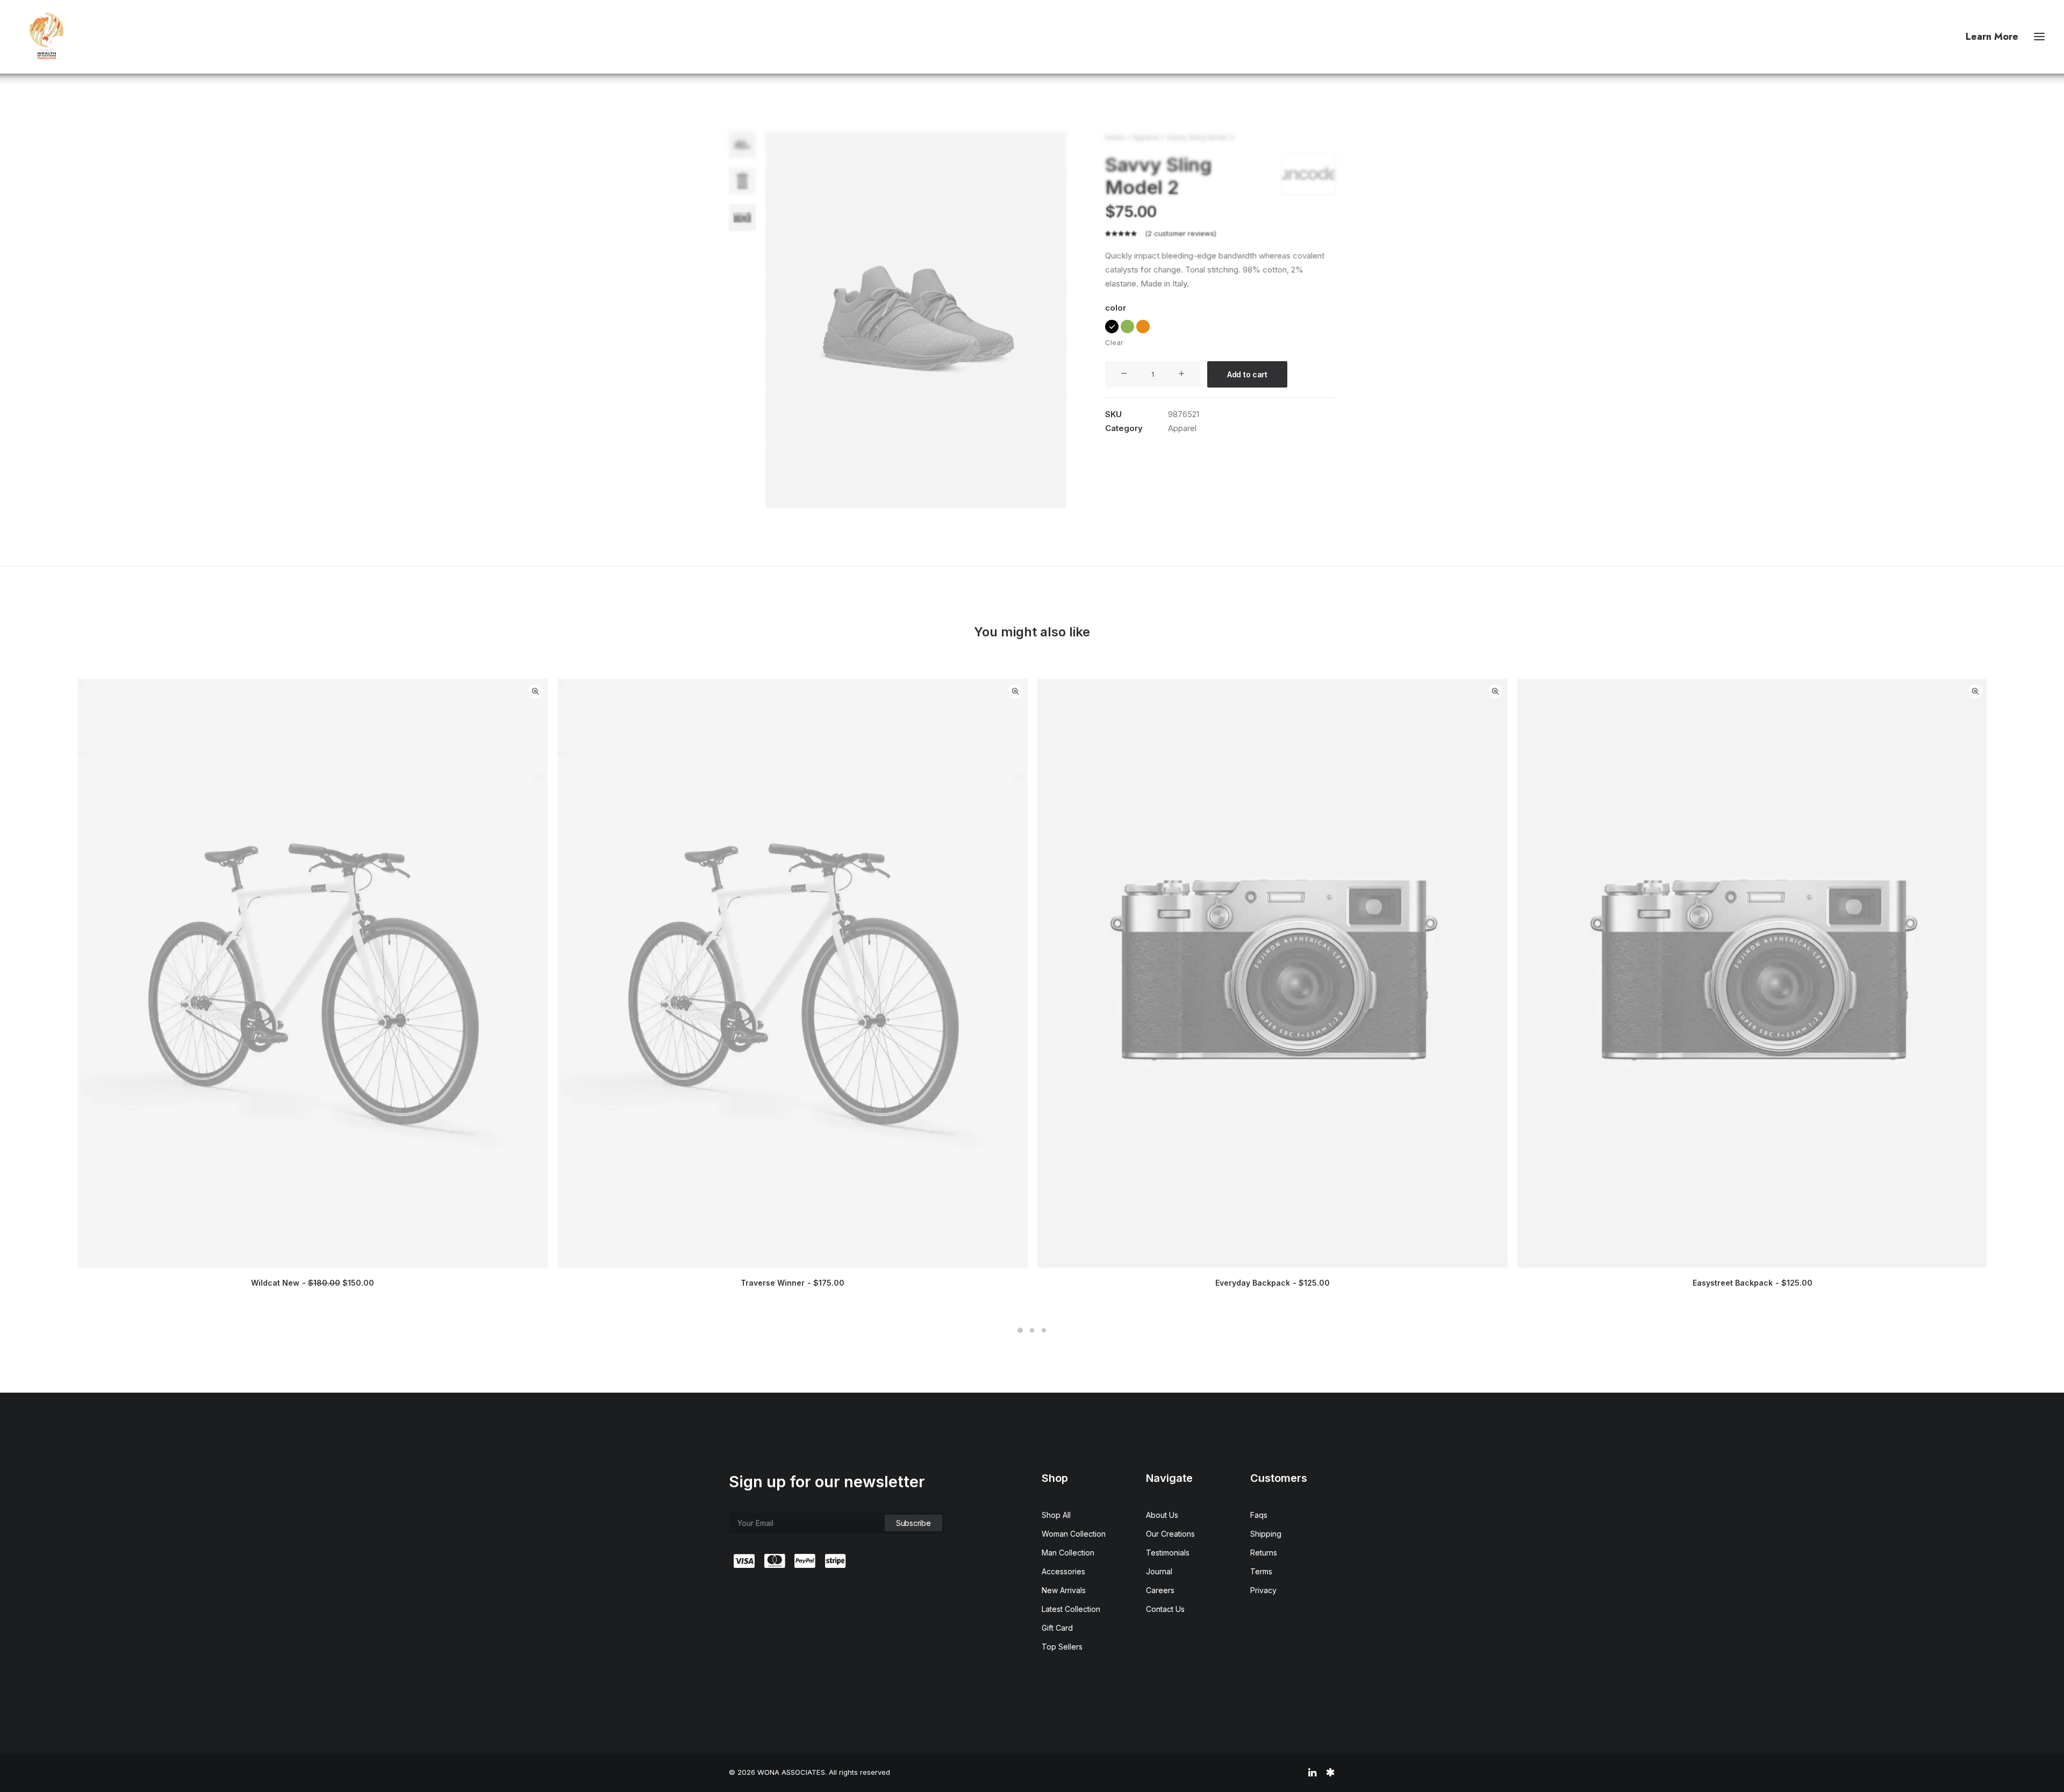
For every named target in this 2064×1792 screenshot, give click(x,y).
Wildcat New (313, 1283)
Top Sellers (1062, 1647)
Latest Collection (1071, 1609)
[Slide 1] (742, 145)
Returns (1264, 1553)
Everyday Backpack (1273, 1283)
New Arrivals (1064, 1590)
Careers (1160, 1590)
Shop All (1056, 1515)
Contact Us (1165, 1609)
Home (1115, 137)
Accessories (1063, 1571)
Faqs (1259, 1515)
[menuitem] (1994, 37)
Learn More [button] (1992, 37)
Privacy (1263, 1590)
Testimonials (1168, 1553)
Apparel (1146, 137)
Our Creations (1170, 1534)
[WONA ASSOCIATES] (46, 37)
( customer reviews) (1181, 233)
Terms (1261, 1571)
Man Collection (1068, 1553)
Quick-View (535, 691)
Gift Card (1057, 1628)
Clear (1114, 342)
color (1116, 308)
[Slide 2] (742, 181)
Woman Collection (1074, 1534)
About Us (1162, 1515)
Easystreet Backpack (1753, 1283)
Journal (1159, 1571)
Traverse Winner (793, 1283)
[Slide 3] (742, 218)
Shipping (1266, 1534)
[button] (2039, 37)
